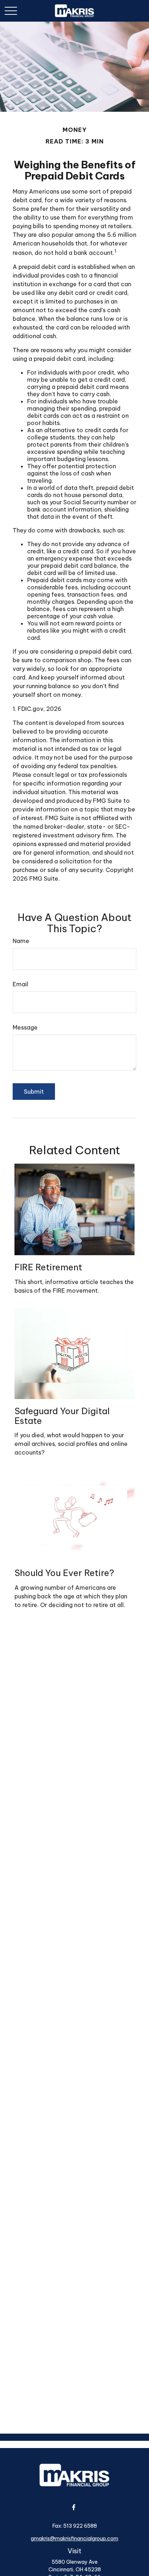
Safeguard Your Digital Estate (62, 1416)
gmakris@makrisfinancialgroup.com (74, 2539)
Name (21, 941)
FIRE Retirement (48, 1267)
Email (20, 984)
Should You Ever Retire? (64, 1573)
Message (25, 1027)
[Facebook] (74, 2507)
